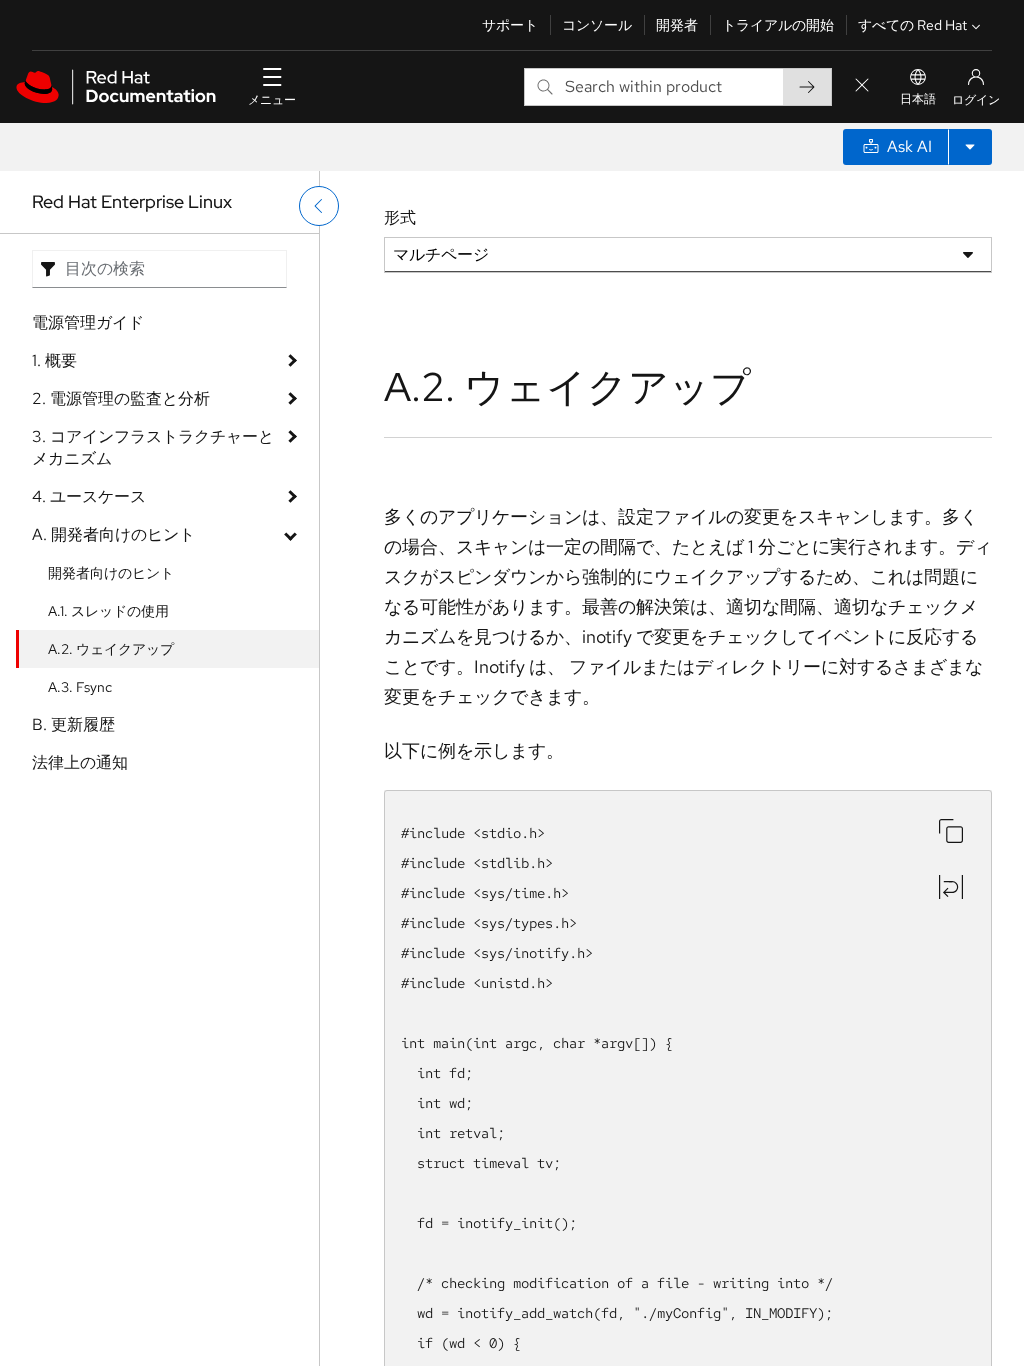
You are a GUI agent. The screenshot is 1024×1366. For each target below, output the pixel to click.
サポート (510, 25)
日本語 (918, 99)
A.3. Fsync (80, 687)
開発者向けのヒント (111, 573)
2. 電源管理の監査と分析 (121, 398)
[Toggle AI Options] (970, 147)
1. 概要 (54, 360)
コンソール (597, 25)
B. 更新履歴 (73, 724)
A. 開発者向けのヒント (113, 534)
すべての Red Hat (912, 25)
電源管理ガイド (88, 322)
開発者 (677, 25)
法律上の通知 (80, 762)
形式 (400, 217)
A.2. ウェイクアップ (111, 649)
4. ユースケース (89, 496)
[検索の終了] (862, 86)
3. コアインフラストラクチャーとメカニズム (153, 447)
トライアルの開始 (778, 25)
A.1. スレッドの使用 (108, 611)
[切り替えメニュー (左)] (319, 206)
